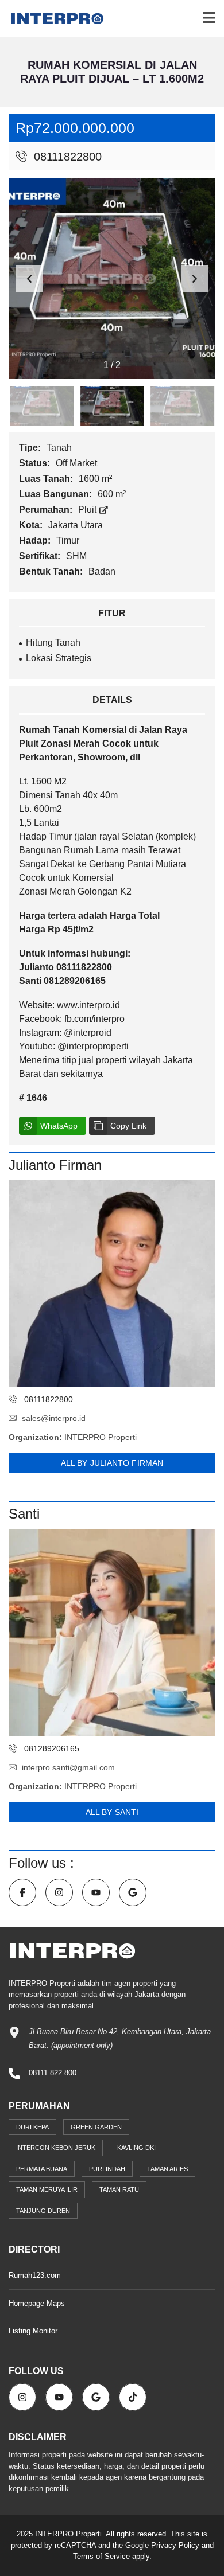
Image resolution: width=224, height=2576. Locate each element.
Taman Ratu (119, 2189)
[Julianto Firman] (112, 1283)
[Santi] (112, 1633)
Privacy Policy (175, 2545)
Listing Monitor (33, 2331)
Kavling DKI (136, 2148)
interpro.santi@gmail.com (68, 1767)
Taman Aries (167, 2169)
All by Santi (112, 1812)
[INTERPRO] (53, 19)
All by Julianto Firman (112, 1463)
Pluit (88, 510)
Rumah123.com (35, 2275)
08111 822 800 (53, 2073)
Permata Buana (42, 2169)
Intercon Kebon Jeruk (56, 2148)
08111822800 (66, 157)
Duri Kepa (32, 2127)
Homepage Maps (37, 2303)
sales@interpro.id (54, 1418)
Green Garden (96, 2127)
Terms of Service (101, 2556)
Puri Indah (107, 2169)
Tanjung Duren (43, 2211)
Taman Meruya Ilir (47, 2189)
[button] (195, 279)
